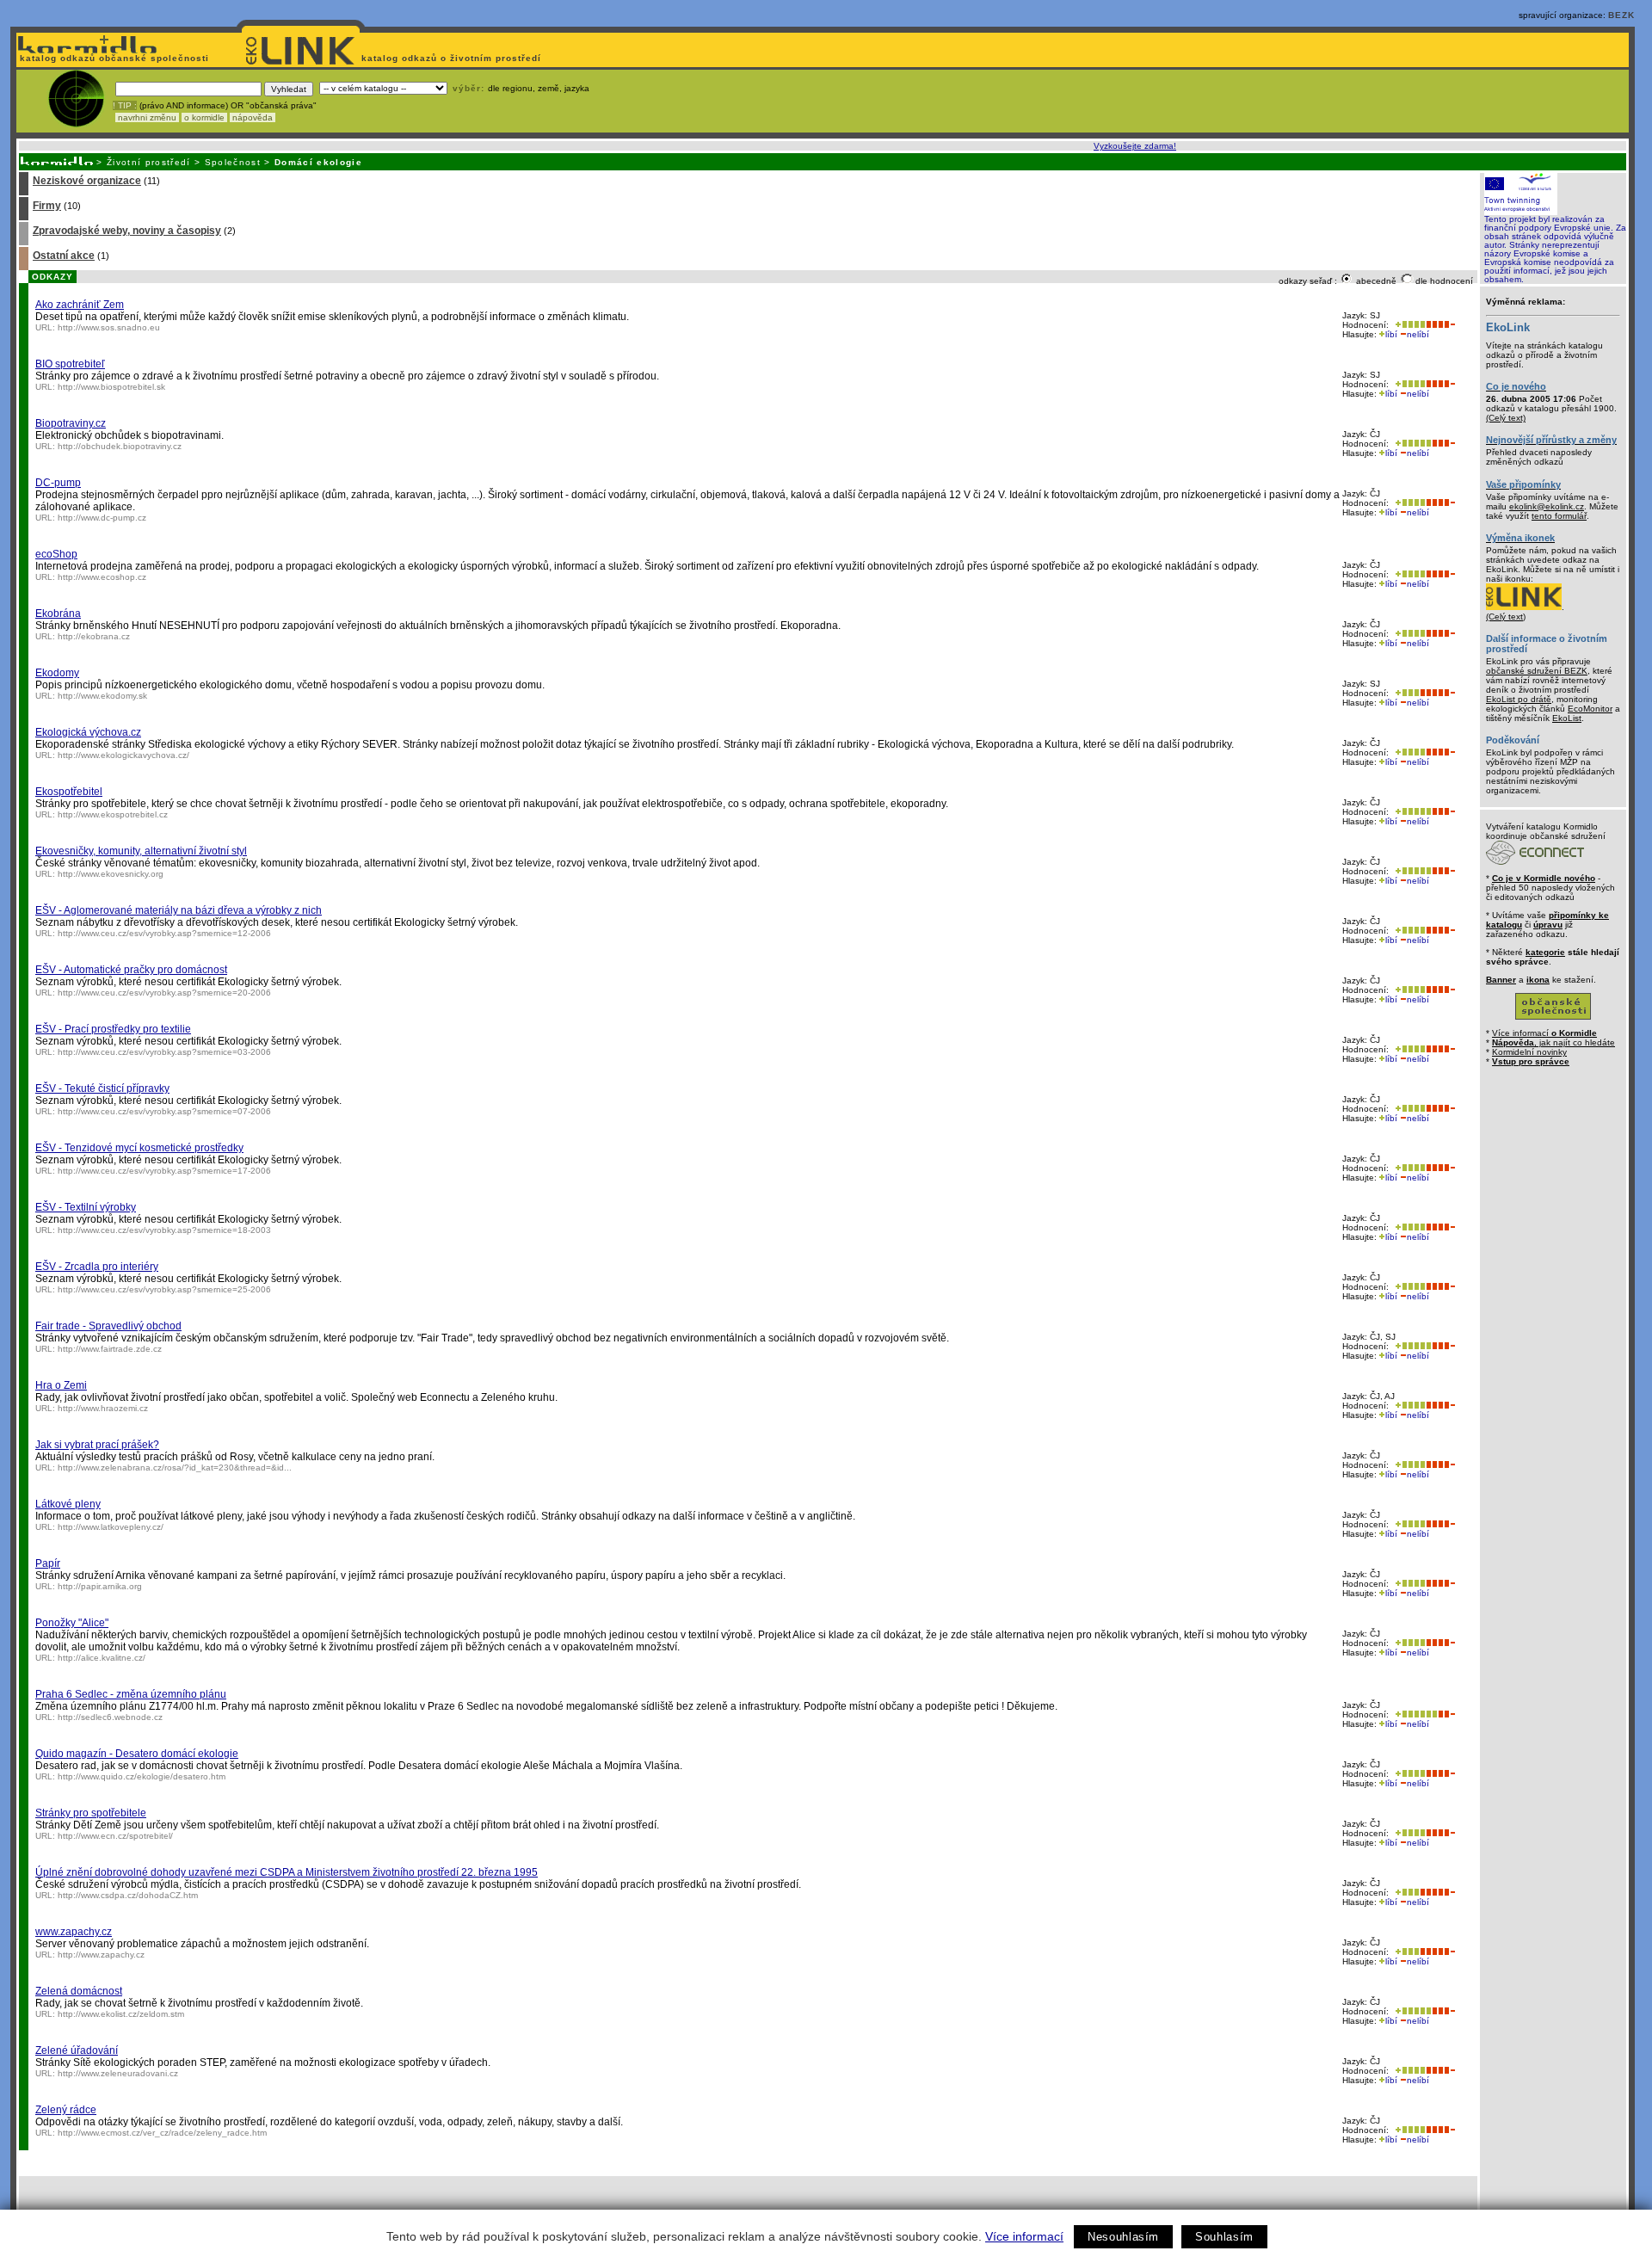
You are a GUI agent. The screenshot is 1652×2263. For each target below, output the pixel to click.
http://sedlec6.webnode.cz (110, 1717)
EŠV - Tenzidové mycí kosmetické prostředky (139, 1148)
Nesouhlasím (1123, 2237)
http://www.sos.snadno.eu (109, 327)
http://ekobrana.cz (94, 636)
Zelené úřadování (77, 2050)
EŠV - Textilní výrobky (86, 1207)
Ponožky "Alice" (72, 1623)
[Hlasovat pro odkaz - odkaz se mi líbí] (1409, 325)
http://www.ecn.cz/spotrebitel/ (115, 1836)
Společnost (233, 162)
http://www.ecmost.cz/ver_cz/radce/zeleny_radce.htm (162, 2133)
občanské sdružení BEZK (1537, 671)
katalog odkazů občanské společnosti (113, 58)
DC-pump (58, 483)
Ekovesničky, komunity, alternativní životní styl (141, 851)
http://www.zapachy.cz (101, 1955)
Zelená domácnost (79, 1991)
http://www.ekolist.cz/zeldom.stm (121, 2014)
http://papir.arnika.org (100, 1586)
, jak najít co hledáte (1553, 1042)
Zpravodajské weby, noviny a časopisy (127, 231)
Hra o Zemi (61, 1385)
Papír (48, 1563)
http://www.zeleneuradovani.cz (118, 2073)
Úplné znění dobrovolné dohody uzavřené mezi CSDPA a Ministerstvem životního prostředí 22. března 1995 (287, 1872)
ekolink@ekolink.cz (1547, 506)
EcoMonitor (1590, 709)
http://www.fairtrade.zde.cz (110, 1349)
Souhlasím (1224, 2237)
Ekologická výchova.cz (88, 732)
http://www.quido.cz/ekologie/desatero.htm (142, 1776)
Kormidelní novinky (1529, 1052)
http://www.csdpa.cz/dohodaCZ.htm (128, 1895)
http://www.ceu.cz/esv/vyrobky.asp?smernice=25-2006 (164, 1289)
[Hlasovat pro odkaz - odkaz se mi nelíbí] (1440, 325)
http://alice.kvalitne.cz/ (102, 1658)
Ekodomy (57, 673)
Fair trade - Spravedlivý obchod (108, 1326)
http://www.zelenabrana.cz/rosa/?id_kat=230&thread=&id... (175, 1468)
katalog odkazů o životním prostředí (453, 58)
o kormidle (204, 117)
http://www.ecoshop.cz (102, 577)
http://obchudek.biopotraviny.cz (120, 446)
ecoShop (56, 554)
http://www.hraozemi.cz (103, 1408)
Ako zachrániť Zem (80, 305)
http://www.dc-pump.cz (102, 518)
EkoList (1567, 718)
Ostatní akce (64, 256)
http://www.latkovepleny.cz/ (111, 1527)
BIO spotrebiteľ (70, 364)
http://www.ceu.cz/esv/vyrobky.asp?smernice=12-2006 (164, 933)
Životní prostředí (149, 162)
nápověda (253, 117)
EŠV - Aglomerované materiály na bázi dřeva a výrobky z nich (179, 910)
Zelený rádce (66, 2110)
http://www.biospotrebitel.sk (111, 387)
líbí (1391, 334)
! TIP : (125, 105)
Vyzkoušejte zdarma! (1135, 146)
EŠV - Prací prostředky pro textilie (113, 1029)
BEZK (1621, 15)
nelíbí (1418, 334)
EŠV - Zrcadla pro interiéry (97, 1267)
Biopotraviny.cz (71, 423)
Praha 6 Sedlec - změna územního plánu (131, 1694)
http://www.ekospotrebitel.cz (113, 814)
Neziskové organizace (87, 181)
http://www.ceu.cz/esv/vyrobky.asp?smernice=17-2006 (164, 1171)
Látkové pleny (68, 1504)
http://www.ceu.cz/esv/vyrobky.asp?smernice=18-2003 (164, 1230)
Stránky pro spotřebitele (91, 1813)
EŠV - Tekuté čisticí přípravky (102, 1088)
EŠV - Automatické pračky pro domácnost (131, 970)
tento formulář (1559, 516)
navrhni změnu (147, 117)
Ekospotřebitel (69, 792)
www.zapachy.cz (74, 1932)
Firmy (47, 206)
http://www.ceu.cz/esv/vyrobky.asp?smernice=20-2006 (164, 993)
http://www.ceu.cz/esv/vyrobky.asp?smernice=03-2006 (164, 1052)
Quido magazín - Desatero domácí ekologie (137, 1754)
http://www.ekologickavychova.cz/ (123, 755)
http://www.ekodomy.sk (102, 696)
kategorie (1545, 952)
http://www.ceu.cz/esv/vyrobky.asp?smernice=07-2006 (164, 1111)
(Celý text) (1506, 418)
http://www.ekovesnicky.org (111, 874)
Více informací (1024, 2236)
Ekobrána (58, 614)
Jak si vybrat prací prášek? (97, 1445)
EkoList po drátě (1519, 699)
